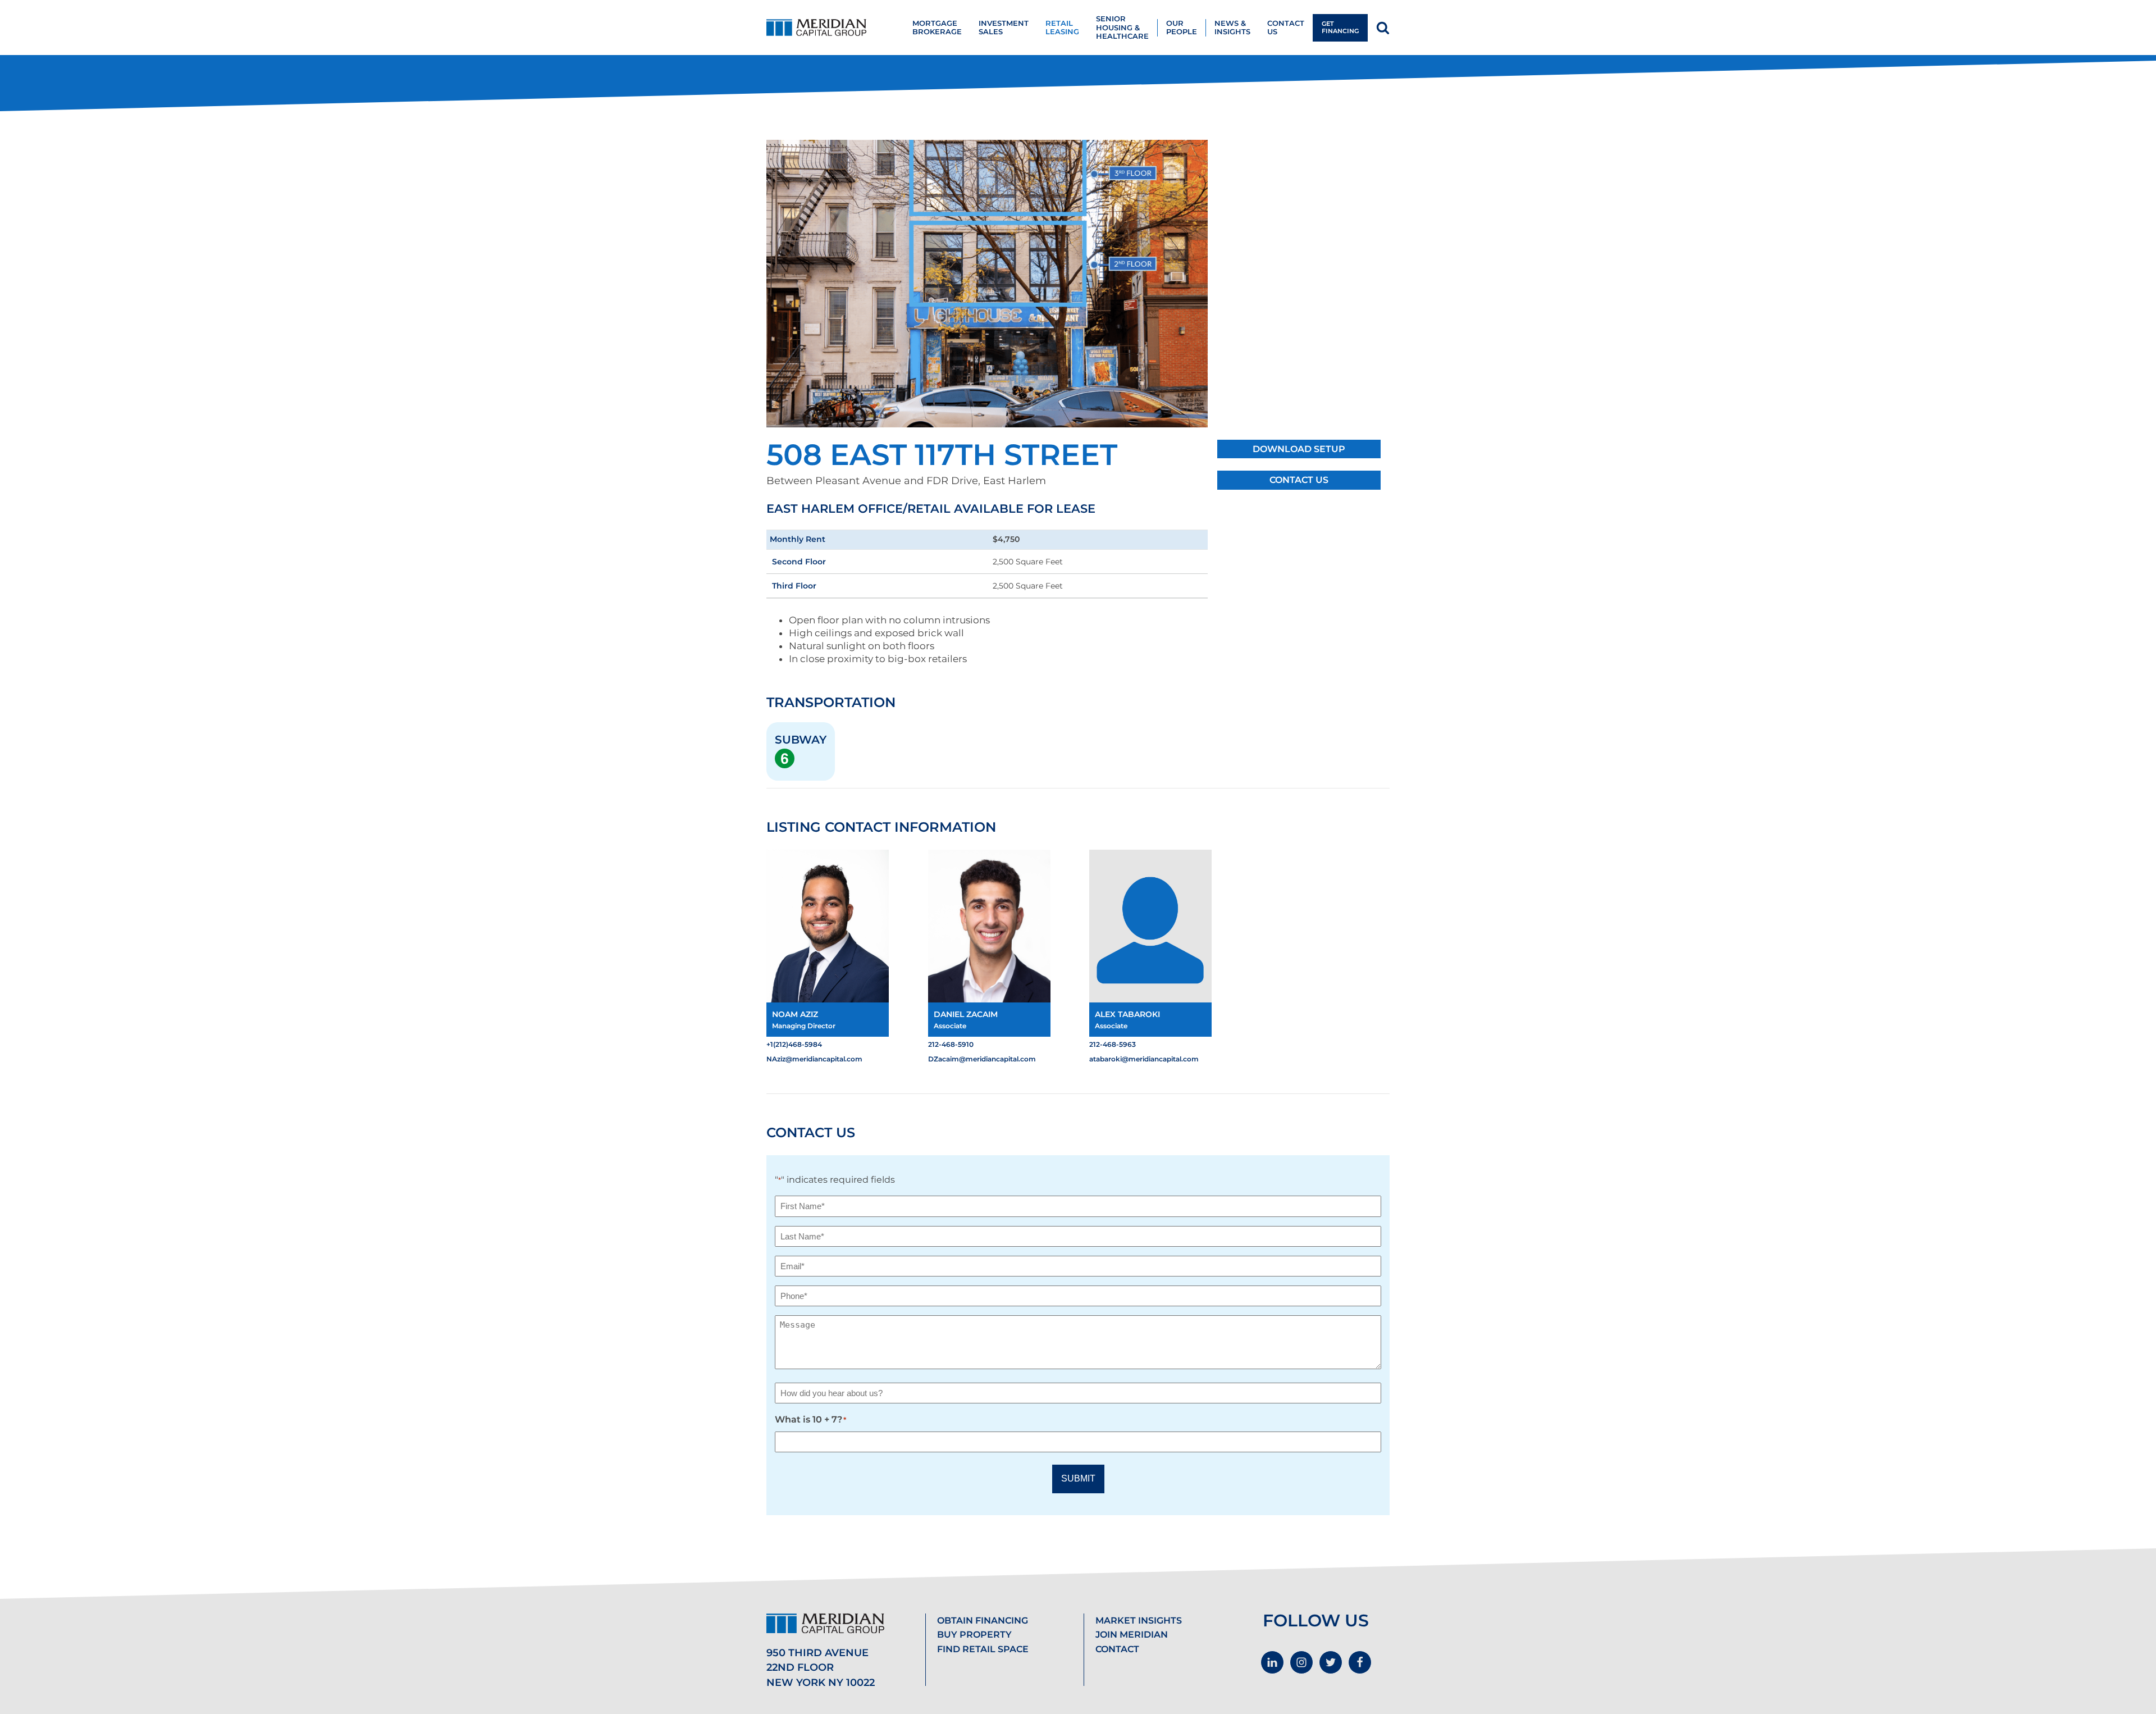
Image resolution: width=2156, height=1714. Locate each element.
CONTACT (1117, 1649)
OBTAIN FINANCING (983, 1620)
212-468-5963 (1113, 1044)
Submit (1078, 1478)
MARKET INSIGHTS (1139, 1620)
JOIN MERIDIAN (1132, 1635)
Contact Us (1299, 480)
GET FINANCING (1340, 27)
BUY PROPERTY (974, 1635)
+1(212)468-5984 (794, 1044)
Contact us (1286, 28)
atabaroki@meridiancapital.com (1144, 1059)
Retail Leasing (1062, 28)
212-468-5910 (951, 1044)
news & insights (1232, 28)
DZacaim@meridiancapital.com (982, 1059)
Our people (1182, 28)
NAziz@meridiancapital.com (814, 1059)
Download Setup (1299, 449)
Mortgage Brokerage (937, 28)
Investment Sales (1004, 28)
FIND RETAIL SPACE (983, 1649)
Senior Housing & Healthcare (1122, 28)
